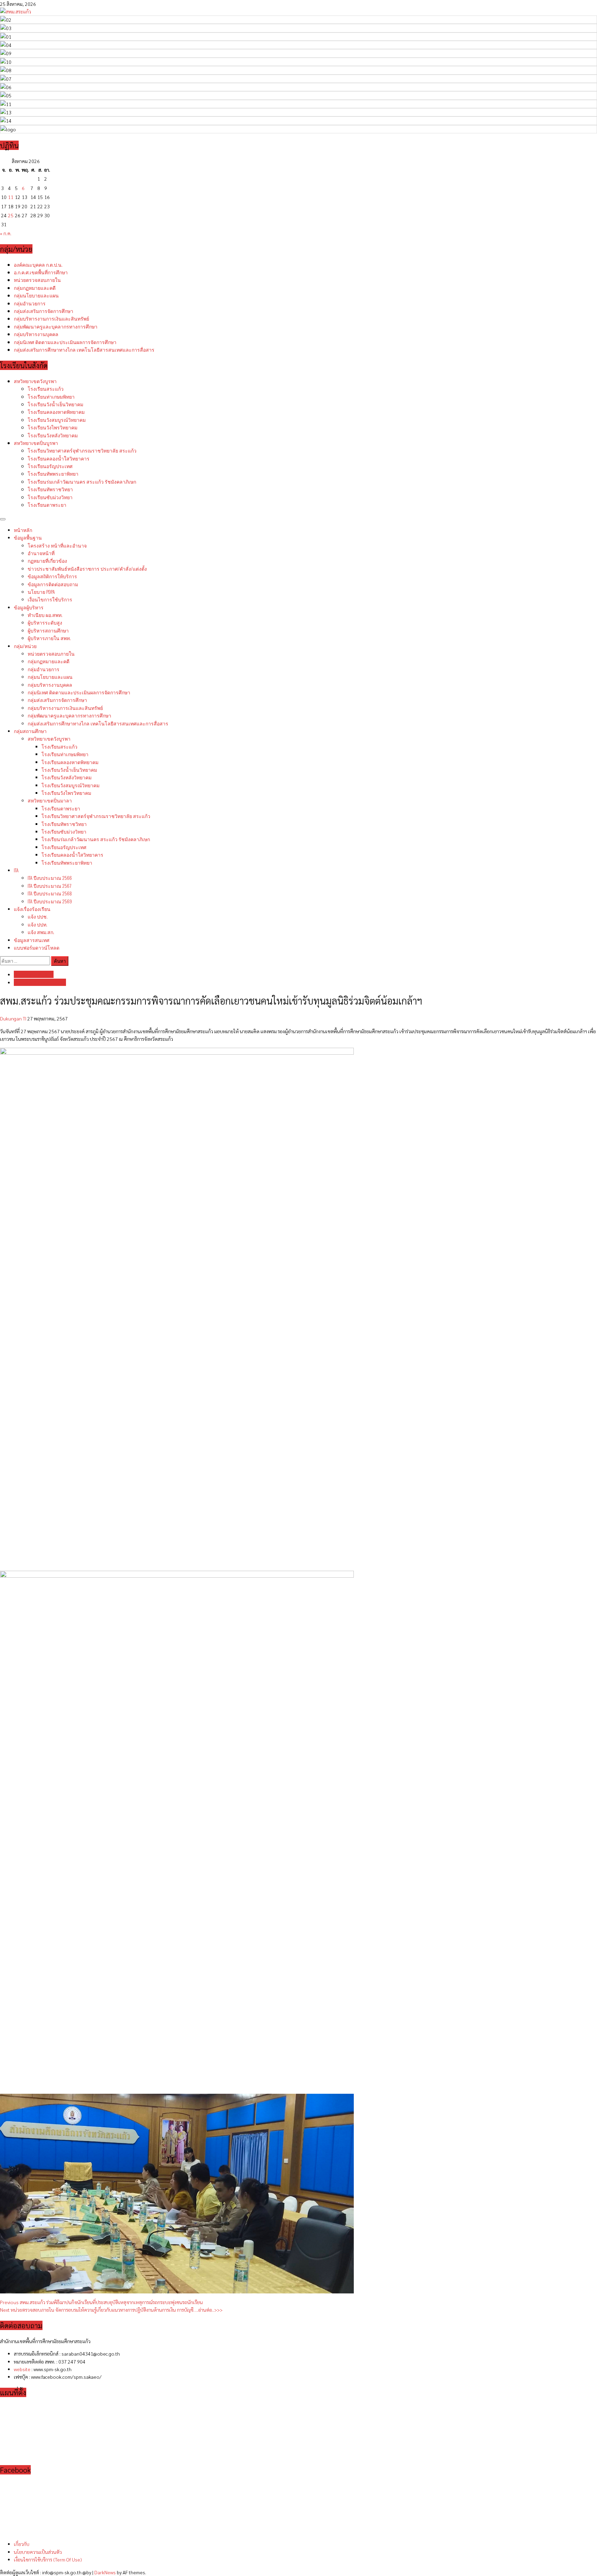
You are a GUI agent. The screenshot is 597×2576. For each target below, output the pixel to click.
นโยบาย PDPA (41, 592)
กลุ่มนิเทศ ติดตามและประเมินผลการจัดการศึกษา (65, 342)
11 (11, 197)
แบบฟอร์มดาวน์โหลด (37, 947)
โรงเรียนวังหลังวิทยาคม (53, 435)
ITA (16, 870)
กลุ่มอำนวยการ (30, 303)
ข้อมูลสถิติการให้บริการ (52, 576)
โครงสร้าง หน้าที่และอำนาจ (57, 545)
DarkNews (105, 2572)
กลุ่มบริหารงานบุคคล (36, 334)
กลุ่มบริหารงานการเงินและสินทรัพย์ (51, 318)
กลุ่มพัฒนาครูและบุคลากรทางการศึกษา (56, 326)
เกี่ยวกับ (22, 2544)
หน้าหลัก (23, 530)
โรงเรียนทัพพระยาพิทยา (53, 473)
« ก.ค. (6, 233)
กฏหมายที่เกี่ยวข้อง (47, 560)
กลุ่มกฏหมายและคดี (35, 288)
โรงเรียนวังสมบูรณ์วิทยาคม (57, 420)
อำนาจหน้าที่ (41, 553)
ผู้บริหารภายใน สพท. (49, 638)
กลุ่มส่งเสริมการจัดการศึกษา (44, 311)
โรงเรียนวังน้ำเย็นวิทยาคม (55, 404)
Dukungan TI (14, 1018)
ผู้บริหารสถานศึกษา (48, 630)
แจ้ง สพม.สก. (41, 932)
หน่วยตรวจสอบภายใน (37, 280)
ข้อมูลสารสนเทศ (32, 940)
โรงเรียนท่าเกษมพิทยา (51, 396)
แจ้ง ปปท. (37, 924)
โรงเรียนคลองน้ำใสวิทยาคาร (59, 458)
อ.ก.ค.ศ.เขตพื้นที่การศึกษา (41, 272)
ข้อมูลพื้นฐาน (28, 537)
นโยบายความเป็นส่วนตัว (38, 2552)
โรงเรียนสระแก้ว (46, 388)
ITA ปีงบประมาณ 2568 (50, 893)
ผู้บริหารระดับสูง (45, 622)
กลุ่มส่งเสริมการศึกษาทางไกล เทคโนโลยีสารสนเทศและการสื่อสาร (84, 349)
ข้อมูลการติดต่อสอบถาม (53, 584)
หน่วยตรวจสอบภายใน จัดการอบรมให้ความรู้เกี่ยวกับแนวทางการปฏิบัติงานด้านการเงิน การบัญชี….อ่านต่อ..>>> (111, 2310)
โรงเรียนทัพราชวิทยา (50, 489)
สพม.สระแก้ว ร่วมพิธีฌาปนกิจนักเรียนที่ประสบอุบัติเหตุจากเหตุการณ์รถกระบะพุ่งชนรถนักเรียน (101, 2302)
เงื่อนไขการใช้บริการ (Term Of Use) (48, 2559)
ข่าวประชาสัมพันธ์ (87, 568)
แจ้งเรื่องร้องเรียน (32, 909)
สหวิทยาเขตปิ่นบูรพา (36, 443)
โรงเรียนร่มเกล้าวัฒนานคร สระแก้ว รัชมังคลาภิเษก (82, 481)
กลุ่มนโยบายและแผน (36, 295)
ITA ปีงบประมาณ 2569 (50, 901)
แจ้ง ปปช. (38, 916)
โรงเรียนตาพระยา (47, 505)
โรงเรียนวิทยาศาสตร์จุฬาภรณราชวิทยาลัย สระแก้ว (82, 450)
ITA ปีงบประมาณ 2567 (49, 886)
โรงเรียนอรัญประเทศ (50, 466)
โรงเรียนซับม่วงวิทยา (50, 497)
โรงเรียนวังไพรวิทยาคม (53, 427)
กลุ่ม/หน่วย (25, 646)
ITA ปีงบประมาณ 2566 (50, 878)
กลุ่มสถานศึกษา (30, 731)
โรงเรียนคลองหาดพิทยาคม (56, 412)
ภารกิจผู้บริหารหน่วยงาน (40, 982)
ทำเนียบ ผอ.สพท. (45, 615)
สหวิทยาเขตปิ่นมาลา (50, 800)
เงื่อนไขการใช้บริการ (50, 599)
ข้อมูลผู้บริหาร (29, 607)
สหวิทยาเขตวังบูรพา (35, 381)
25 (11, 215)
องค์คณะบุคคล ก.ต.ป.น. (38, 264)
